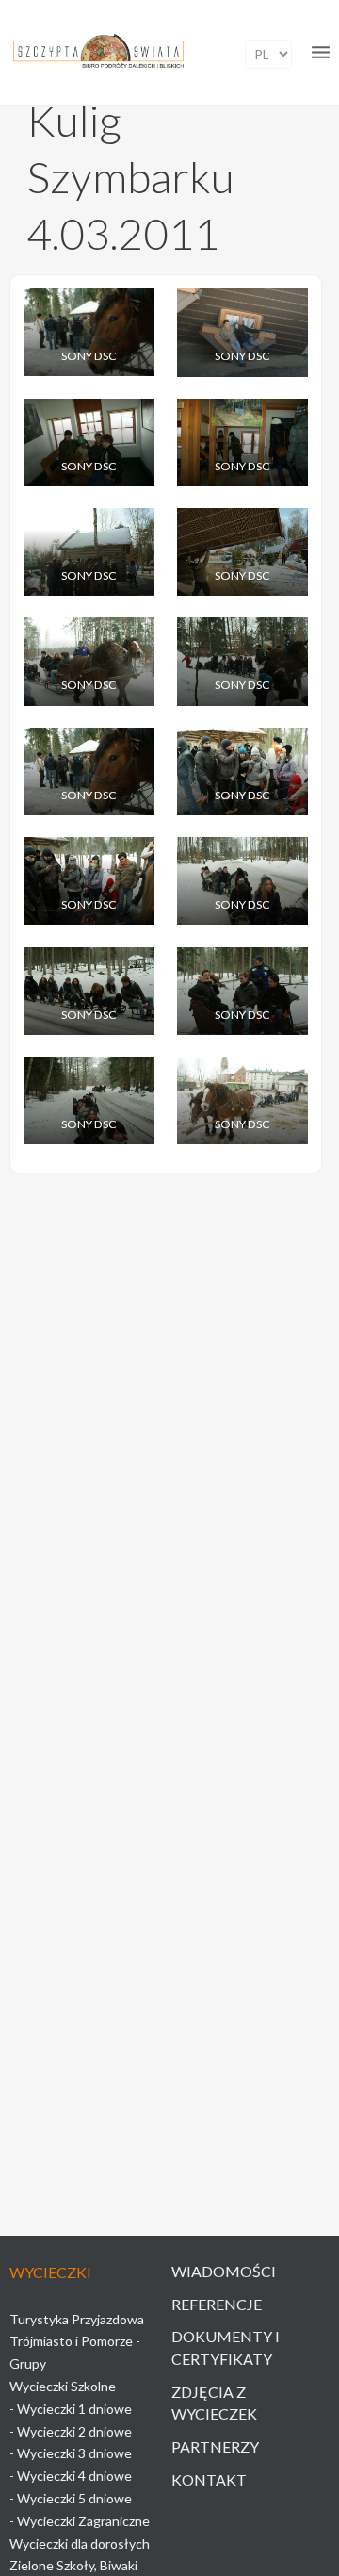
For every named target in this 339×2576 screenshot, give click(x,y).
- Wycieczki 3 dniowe (71, 2453)
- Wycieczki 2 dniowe (71, 2431)
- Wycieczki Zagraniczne (80, 2521)
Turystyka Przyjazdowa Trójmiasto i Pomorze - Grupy (77, 2342)
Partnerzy (215, 2446)
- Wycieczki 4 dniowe (71, 2476)
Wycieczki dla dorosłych (80, 2543)
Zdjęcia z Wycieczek (214, 2403)
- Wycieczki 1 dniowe (71, 2409)
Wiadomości (224, 2271)
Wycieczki (50, 2272)
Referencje (217, 2304)
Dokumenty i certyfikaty (226, 2347)
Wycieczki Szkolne (63, 2386)
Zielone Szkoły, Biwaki (73, 2565)
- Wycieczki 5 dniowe (71, 2498)
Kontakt (209, 2479)
